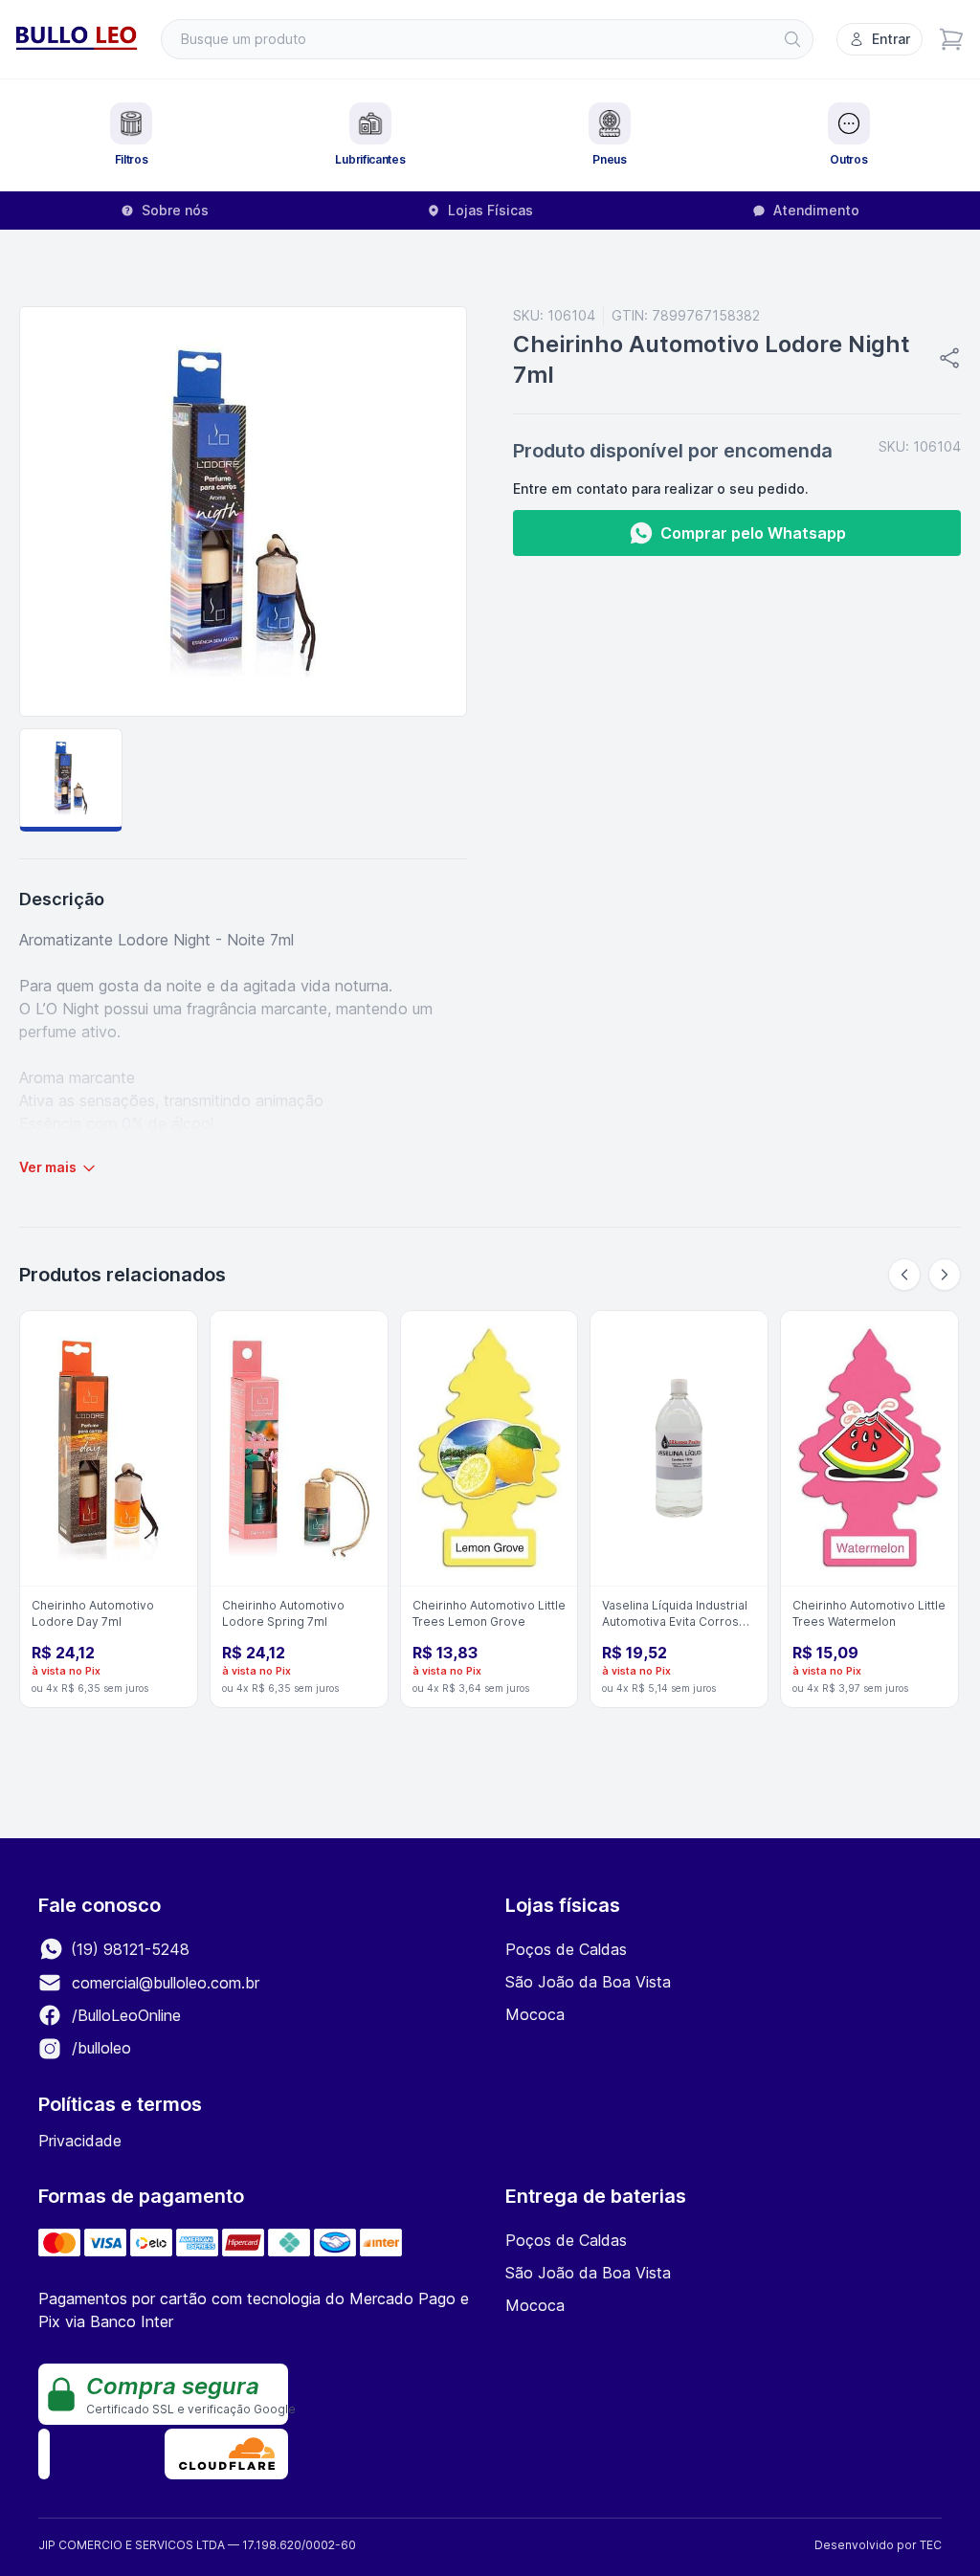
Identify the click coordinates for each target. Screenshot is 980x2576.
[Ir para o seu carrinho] (951, 39)
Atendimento (816, 210)
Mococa (535, 2014)
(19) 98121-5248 (128, 1949)
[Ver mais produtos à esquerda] (904, 1275)
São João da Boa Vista (588, 1982)
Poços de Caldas (566, 1949)
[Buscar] (792, 39)
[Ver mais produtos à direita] (945, 1275)
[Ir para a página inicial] (77, 39)
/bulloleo (99, 2048)
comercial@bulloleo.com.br (166, 1983)
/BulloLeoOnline (124, 2015)
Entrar (891, 39)
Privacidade (80, 2141)
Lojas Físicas (490, 210)
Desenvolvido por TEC (878, 2545)
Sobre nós (175, 210)
